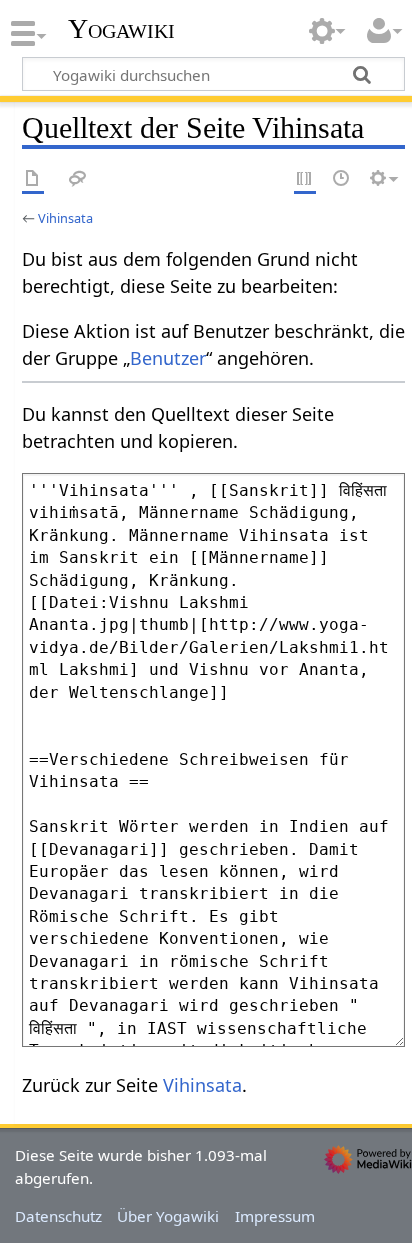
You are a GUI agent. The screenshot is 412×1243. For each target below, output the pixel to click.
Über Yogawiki (168, 1216)
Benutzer (168, 358)
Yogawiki (121, 29)
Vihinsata (65, 218)
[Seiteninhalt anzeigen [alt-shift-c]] (33, 179)
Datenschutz (58, 1216)
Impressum (275, 1216)
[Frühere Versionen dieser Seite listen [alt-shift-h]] (342, 179)
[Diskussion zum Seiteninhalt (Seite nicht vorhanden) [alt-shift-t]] (78, 179)
